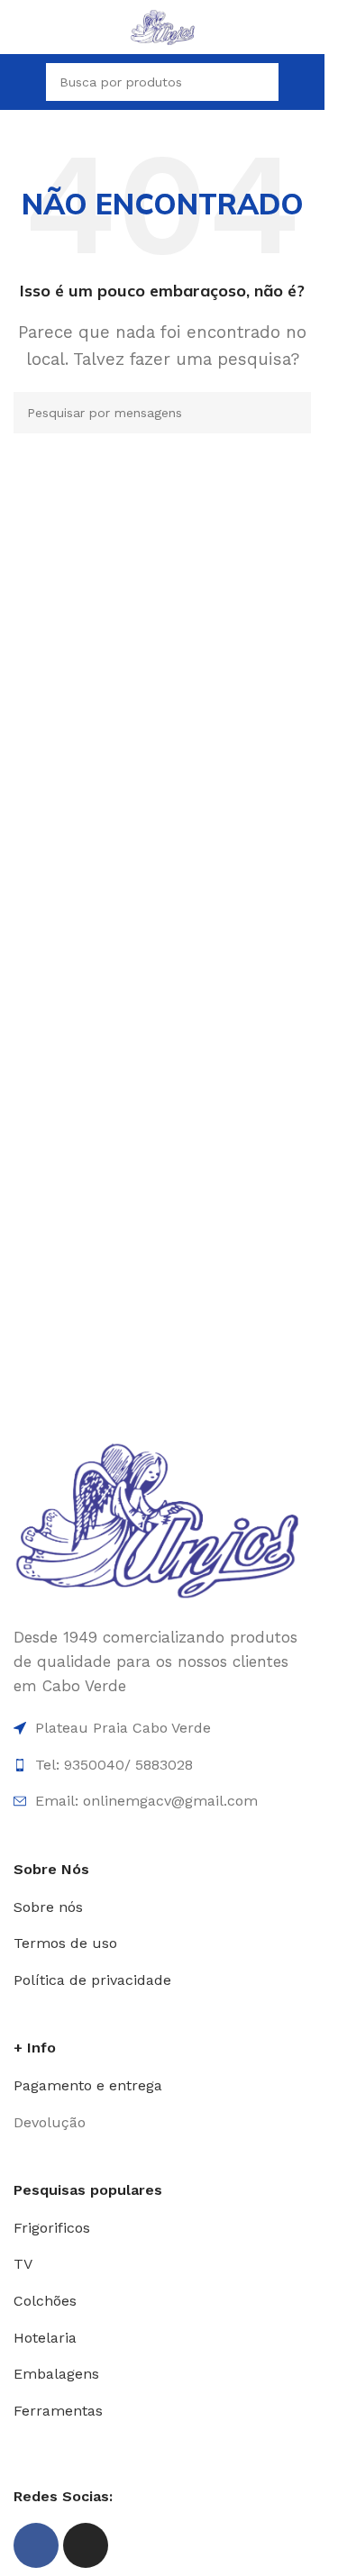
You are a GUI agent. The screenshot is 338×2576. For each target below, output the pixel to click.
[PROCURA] (260, 82)
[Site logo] (163, 25)
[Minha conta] (304, 82)
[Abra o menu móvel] (21, 82)
